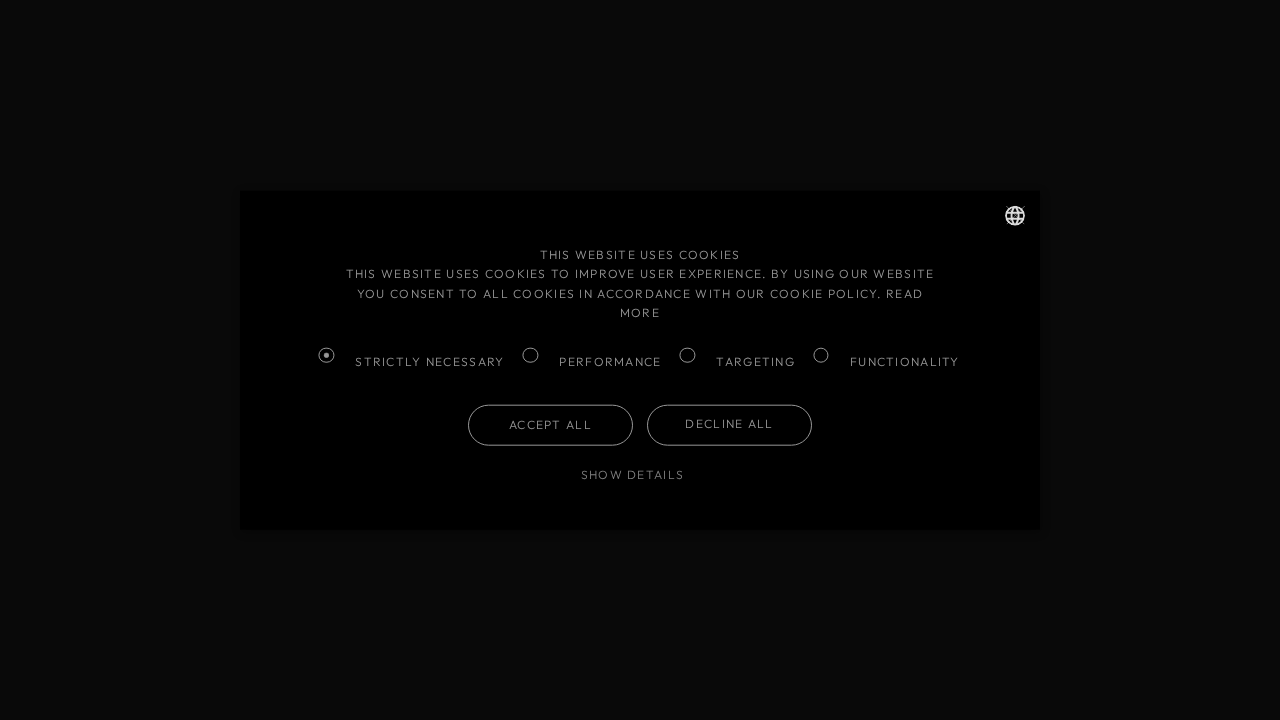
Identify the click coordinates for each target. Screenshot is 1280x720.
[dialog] (640, 360)
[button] (640, 474)
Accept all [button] (550, 424)
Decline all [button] (729, 423)
